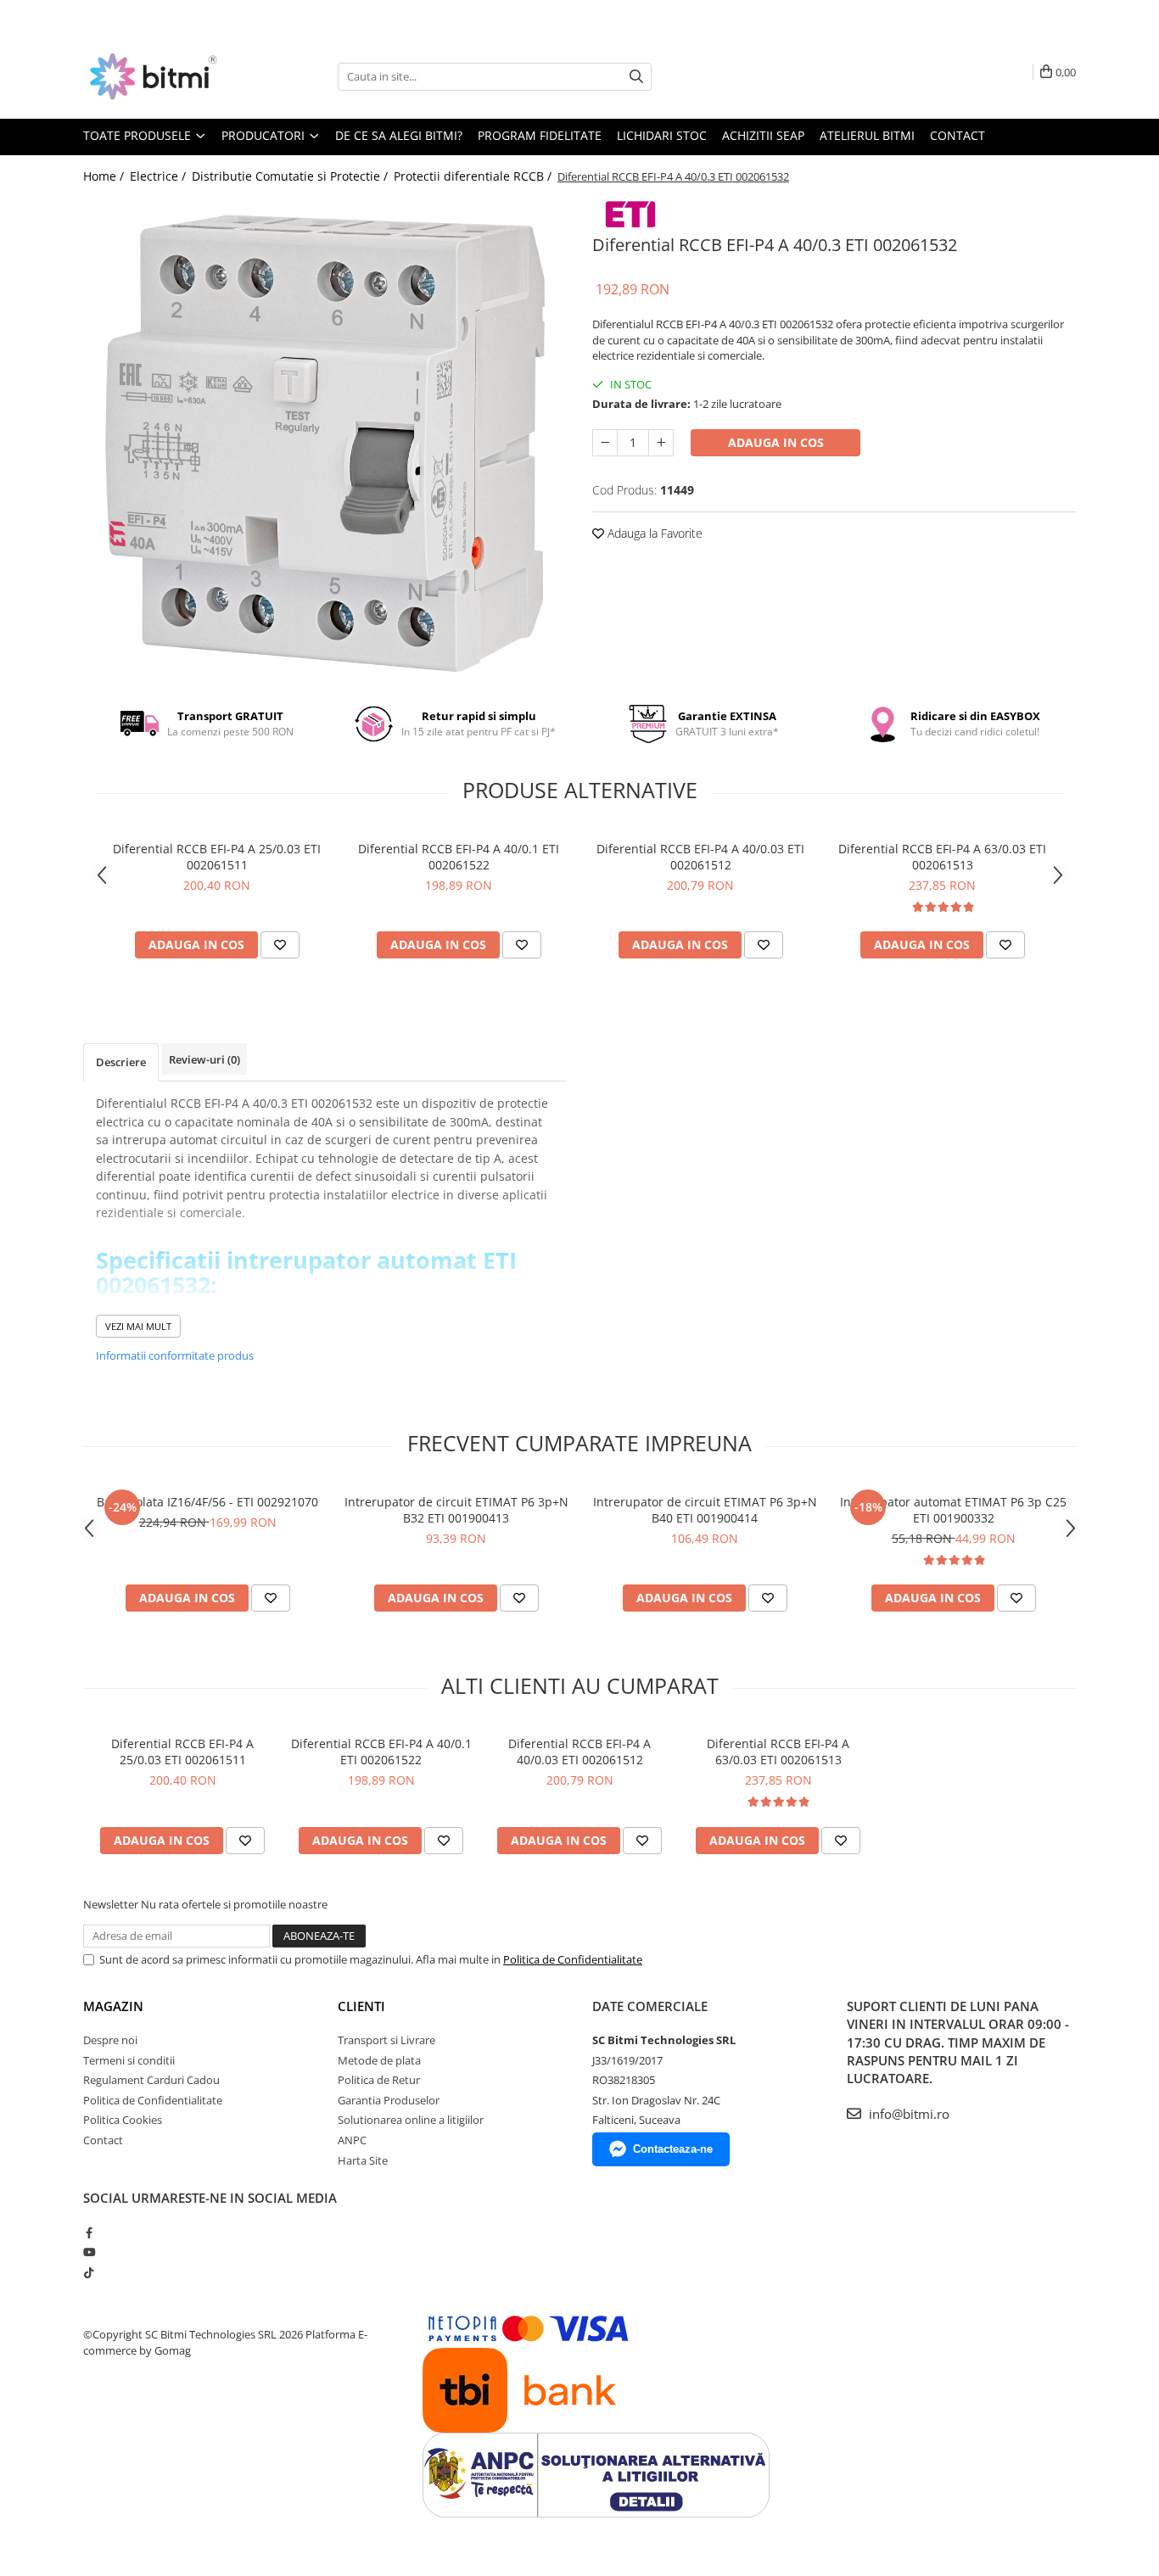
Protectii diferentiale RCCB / (474, 176)
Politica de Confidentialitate (573, 1959)
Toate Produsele (139, 135)
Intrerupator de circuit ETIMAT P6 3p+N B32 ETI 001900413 (456, 1510)
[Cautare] (636, 77)
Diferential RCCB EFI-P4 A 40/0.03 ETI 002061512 (700, 857)
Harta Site (363, 2160)
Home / (105, 176)
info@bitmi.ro (907, 2114)
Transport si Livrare (386, 2040)
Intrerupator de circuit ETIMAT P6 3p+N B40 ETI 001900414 (705, 1510)
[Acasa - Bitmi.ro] (168, 76)
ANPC (352, 2140)
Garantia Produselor (389, 2100)
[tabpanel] (325, 439)
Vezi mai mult (138, 1326)
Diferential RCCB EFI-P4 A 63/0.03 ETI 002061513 (942, 857)
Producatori (265, 135)
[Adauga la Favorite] (280, 945)
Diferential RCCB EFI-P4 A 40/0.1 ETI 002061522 (459, 857)
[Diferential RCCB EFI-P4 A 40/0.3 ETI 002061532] (325, 439)
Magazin (113, 2006)
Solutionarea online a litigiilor (411, 2120)
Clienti (361, 2006)
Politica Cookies (123, 2120)
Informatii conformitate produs (175, 1355)
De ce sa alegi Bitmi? (399, 135)
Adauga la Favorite (653, 533)
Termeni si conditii (129, 2060)
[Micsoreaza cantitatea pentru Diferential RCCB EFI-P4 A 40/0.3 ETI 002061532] (605, 443)
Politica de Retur (379, 2080)
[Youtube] (89, 2252)
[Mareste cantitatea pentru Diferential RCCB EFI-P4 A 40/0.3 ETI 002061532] (661, 443)
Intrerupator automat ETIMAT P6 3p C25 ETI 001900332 (953, 1510)
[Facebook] (89, 2232)
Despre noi (110, 2040)
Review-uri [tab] (204, 1059)
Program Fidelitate (540, 135)
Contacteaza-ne (673, 2149)
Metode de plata (379, 2060)
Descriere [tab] (121, 1062)
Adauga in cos (776, 442)
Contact (957, 135)
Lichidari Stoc (662, 135)
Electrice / (160, 176)
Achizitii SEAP (763, 135)
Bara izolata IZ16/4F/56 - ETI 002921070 (207, 1502)
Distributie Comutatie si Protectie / (291, 176)
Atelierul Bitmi (867, 135)
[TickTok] (89, 2272)
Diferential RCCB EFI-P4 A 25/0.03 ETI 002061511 (217, 857)
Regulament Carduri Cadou (151, 2080)
